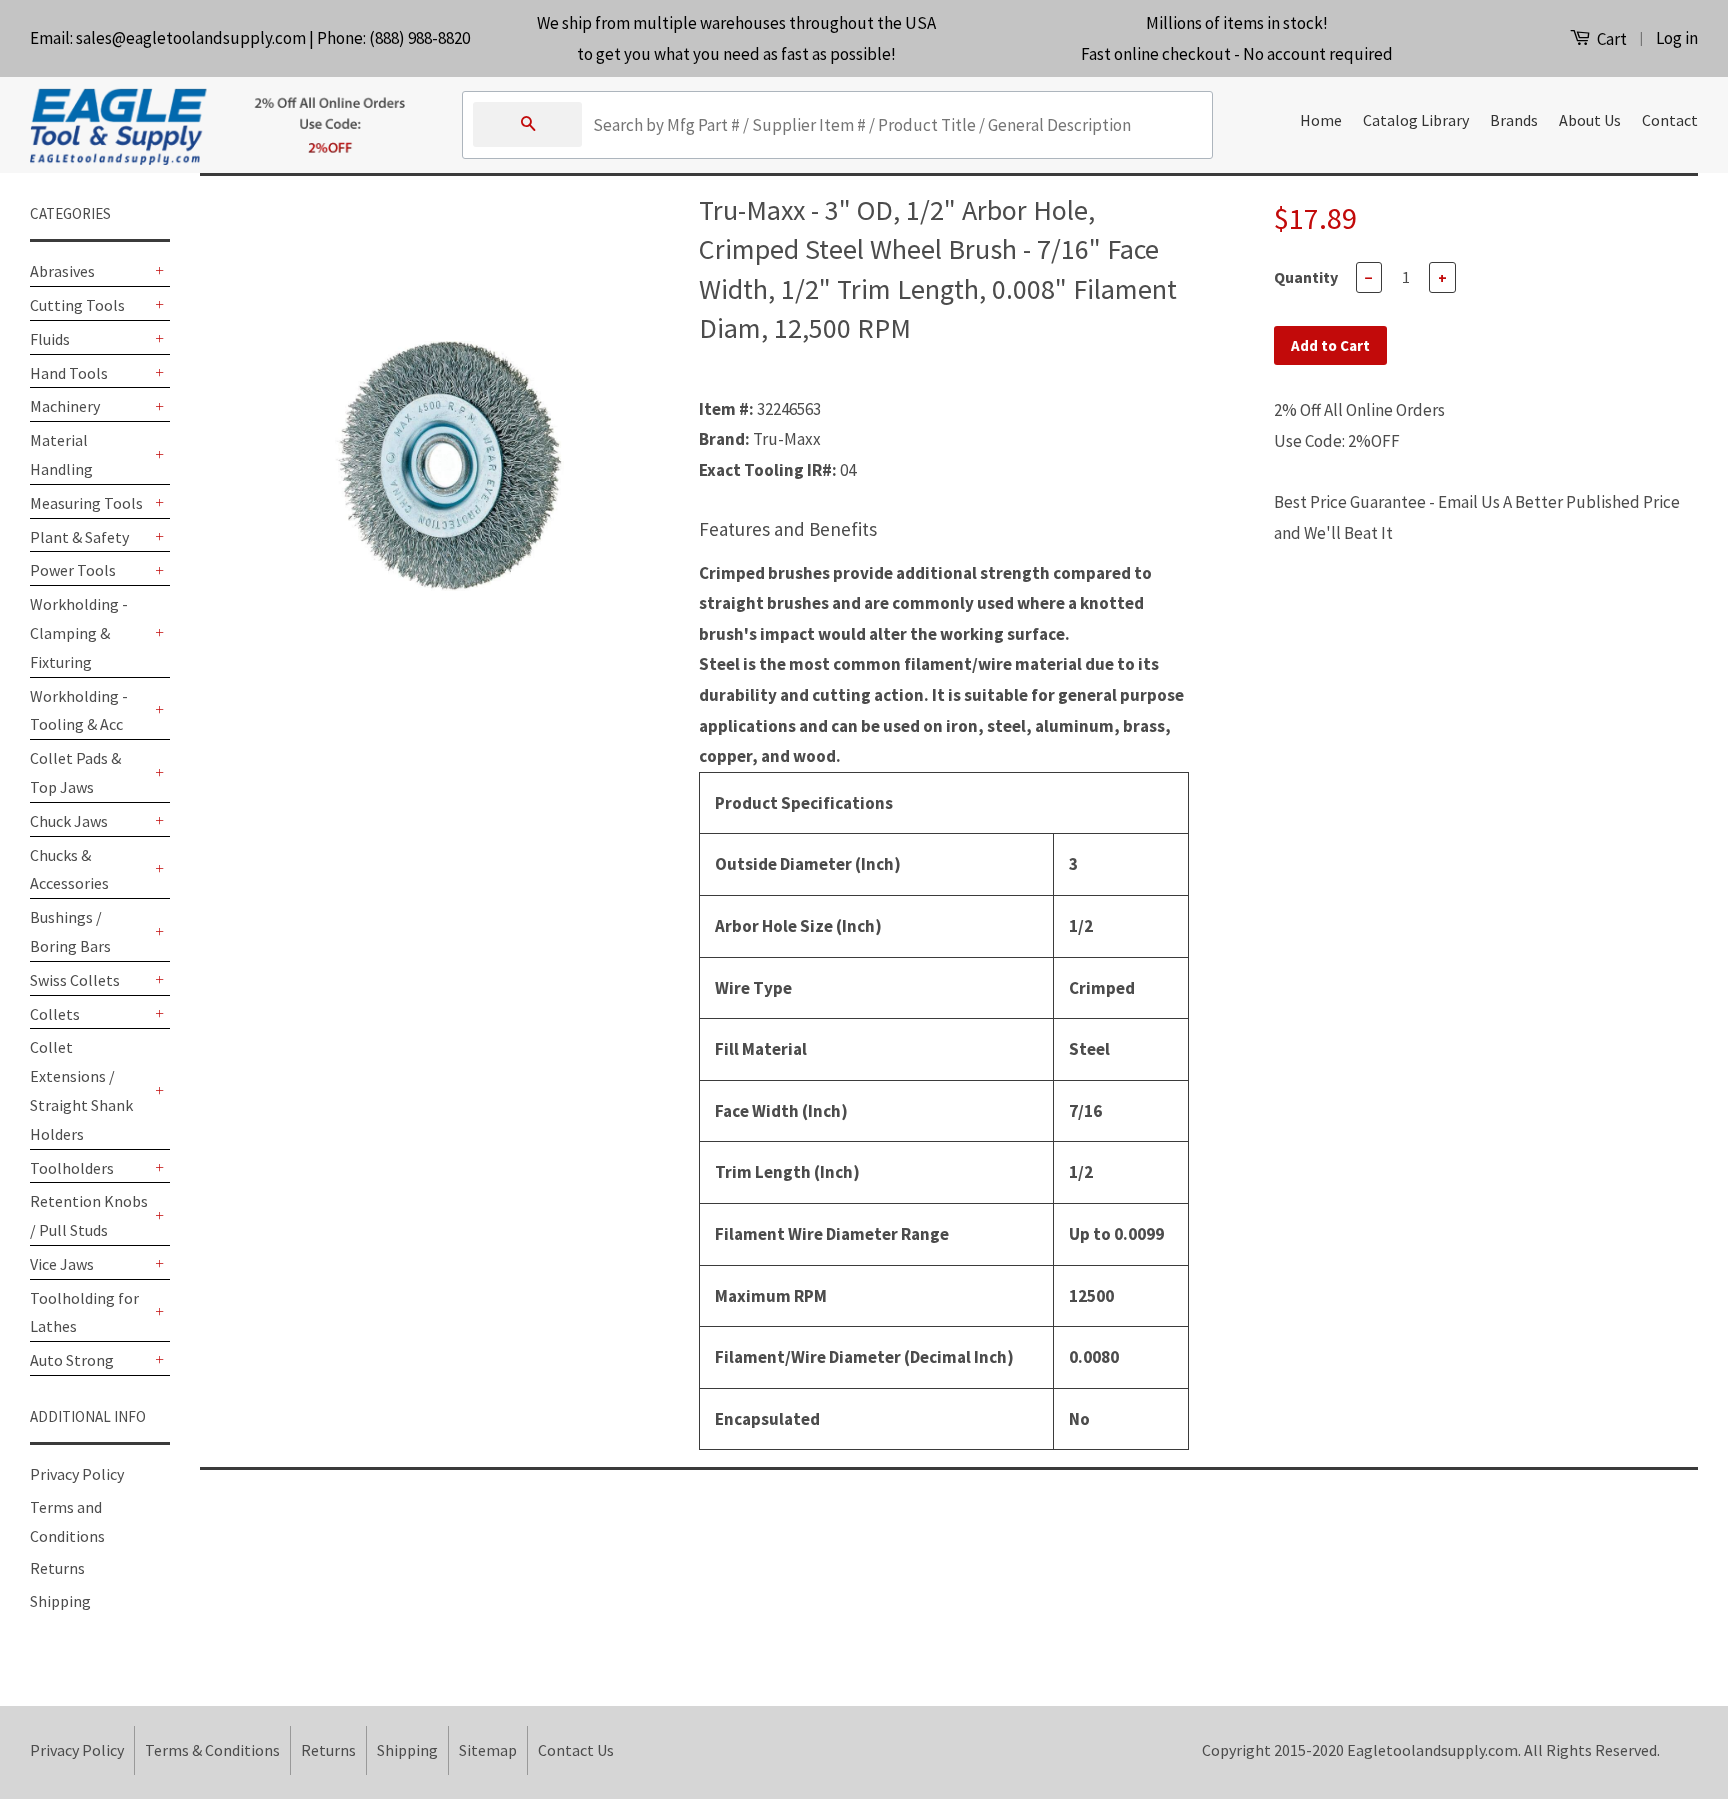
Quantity (1306, 277)
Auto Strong (72, 1360)
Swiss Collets (75, 980)
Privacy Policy (77, 1474)
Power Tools (73, 570)
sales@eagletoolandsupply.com (191, 38)
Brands (1514, 120)
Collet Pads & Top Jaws (75, 772)
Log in (1677, 38)
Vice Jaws (62, 1264)
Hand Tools (69, 373)
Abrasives (62, 271)
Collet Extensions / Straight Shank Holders (81, 1090)
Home (1321, 120)
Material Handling (61, 454)
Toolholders (72, 1168)
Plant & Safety (79, 537)
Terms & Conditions (212, 1750)
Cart (1610, 39)
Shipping (60, 1601)
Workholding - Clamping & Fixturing (79, 633)
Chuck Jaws (69, 821)
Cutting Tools (77, 305)
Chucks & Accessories (69, 869)
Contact (1670, 120)
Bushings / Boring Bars (70, 931)
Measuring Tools (86, 503)
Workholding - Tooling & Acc (79, 710)
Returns (57, 1568)
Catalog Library (1416, 120)
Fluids (50, 339)
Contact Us (576, 1750)
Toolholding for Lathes (84, 1312)
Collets (55, 1014)
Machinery (65, 406)
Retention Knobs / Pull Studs (89, 1215)
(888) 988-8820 (419, 38)
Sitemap (488, 1750)
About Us (1590, 120)
